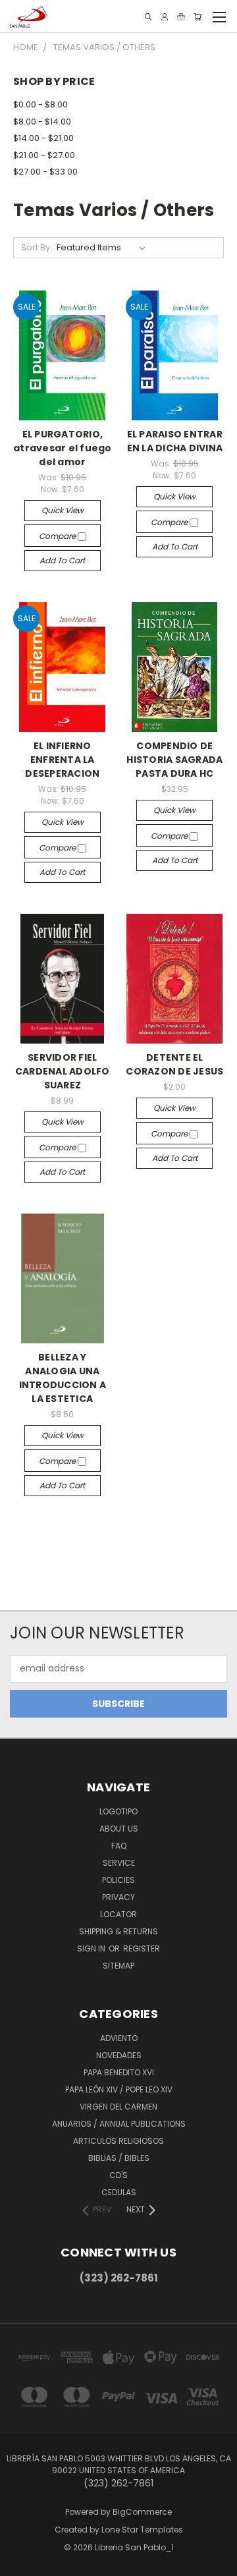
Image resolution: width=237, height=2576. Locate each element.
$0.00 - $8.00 (40, 104)
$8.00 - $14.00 (42, 122)
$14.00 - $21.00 (43, 138)
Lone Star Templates (142, 2530)
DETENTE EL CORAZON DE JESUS (174, 1064)
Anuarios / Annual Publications (119, 2124)
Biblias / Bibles (119, 2158)
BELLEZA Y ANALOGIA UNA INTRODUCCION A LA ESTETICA (63, 1378)
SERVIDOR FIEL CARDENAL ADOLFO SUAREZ (63, 1071)
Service (119, 1863)
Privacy (118, 1897)
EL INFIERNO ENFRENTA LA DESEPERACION (62, 760)
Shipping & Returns (118, 1931)
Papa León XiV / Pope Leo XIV (119, 2089)
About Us (119, 1829)
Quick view (63, 510)
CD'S (118, 2175)
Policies (118, 1880)
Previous (20, 2563)
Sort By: (37, 247)
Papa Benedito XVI (119, 2072)
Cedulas (119, 2192)
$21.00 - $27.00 (44, 155)
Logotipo (118, 1811)
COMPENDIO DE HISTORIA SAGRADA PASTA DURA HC (174, 760)
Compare (58, 536)
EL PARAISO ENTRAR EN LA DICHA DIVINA (175, 441)
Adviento (119, 2038)
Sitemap (118, 1966)
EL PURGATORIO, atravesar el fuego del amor (63, 448)
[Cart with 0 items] (197, 17)
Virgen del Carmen (118, 2107)
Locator (118, 1914)
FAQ (119, 1846)
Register (142, 1948)
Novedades (119, 2055)
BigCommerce (142, 2512)
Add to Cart (62, 560)
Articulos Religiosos (118, 2141)
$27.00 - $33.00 (45, 172)
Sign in (92, 1948)
